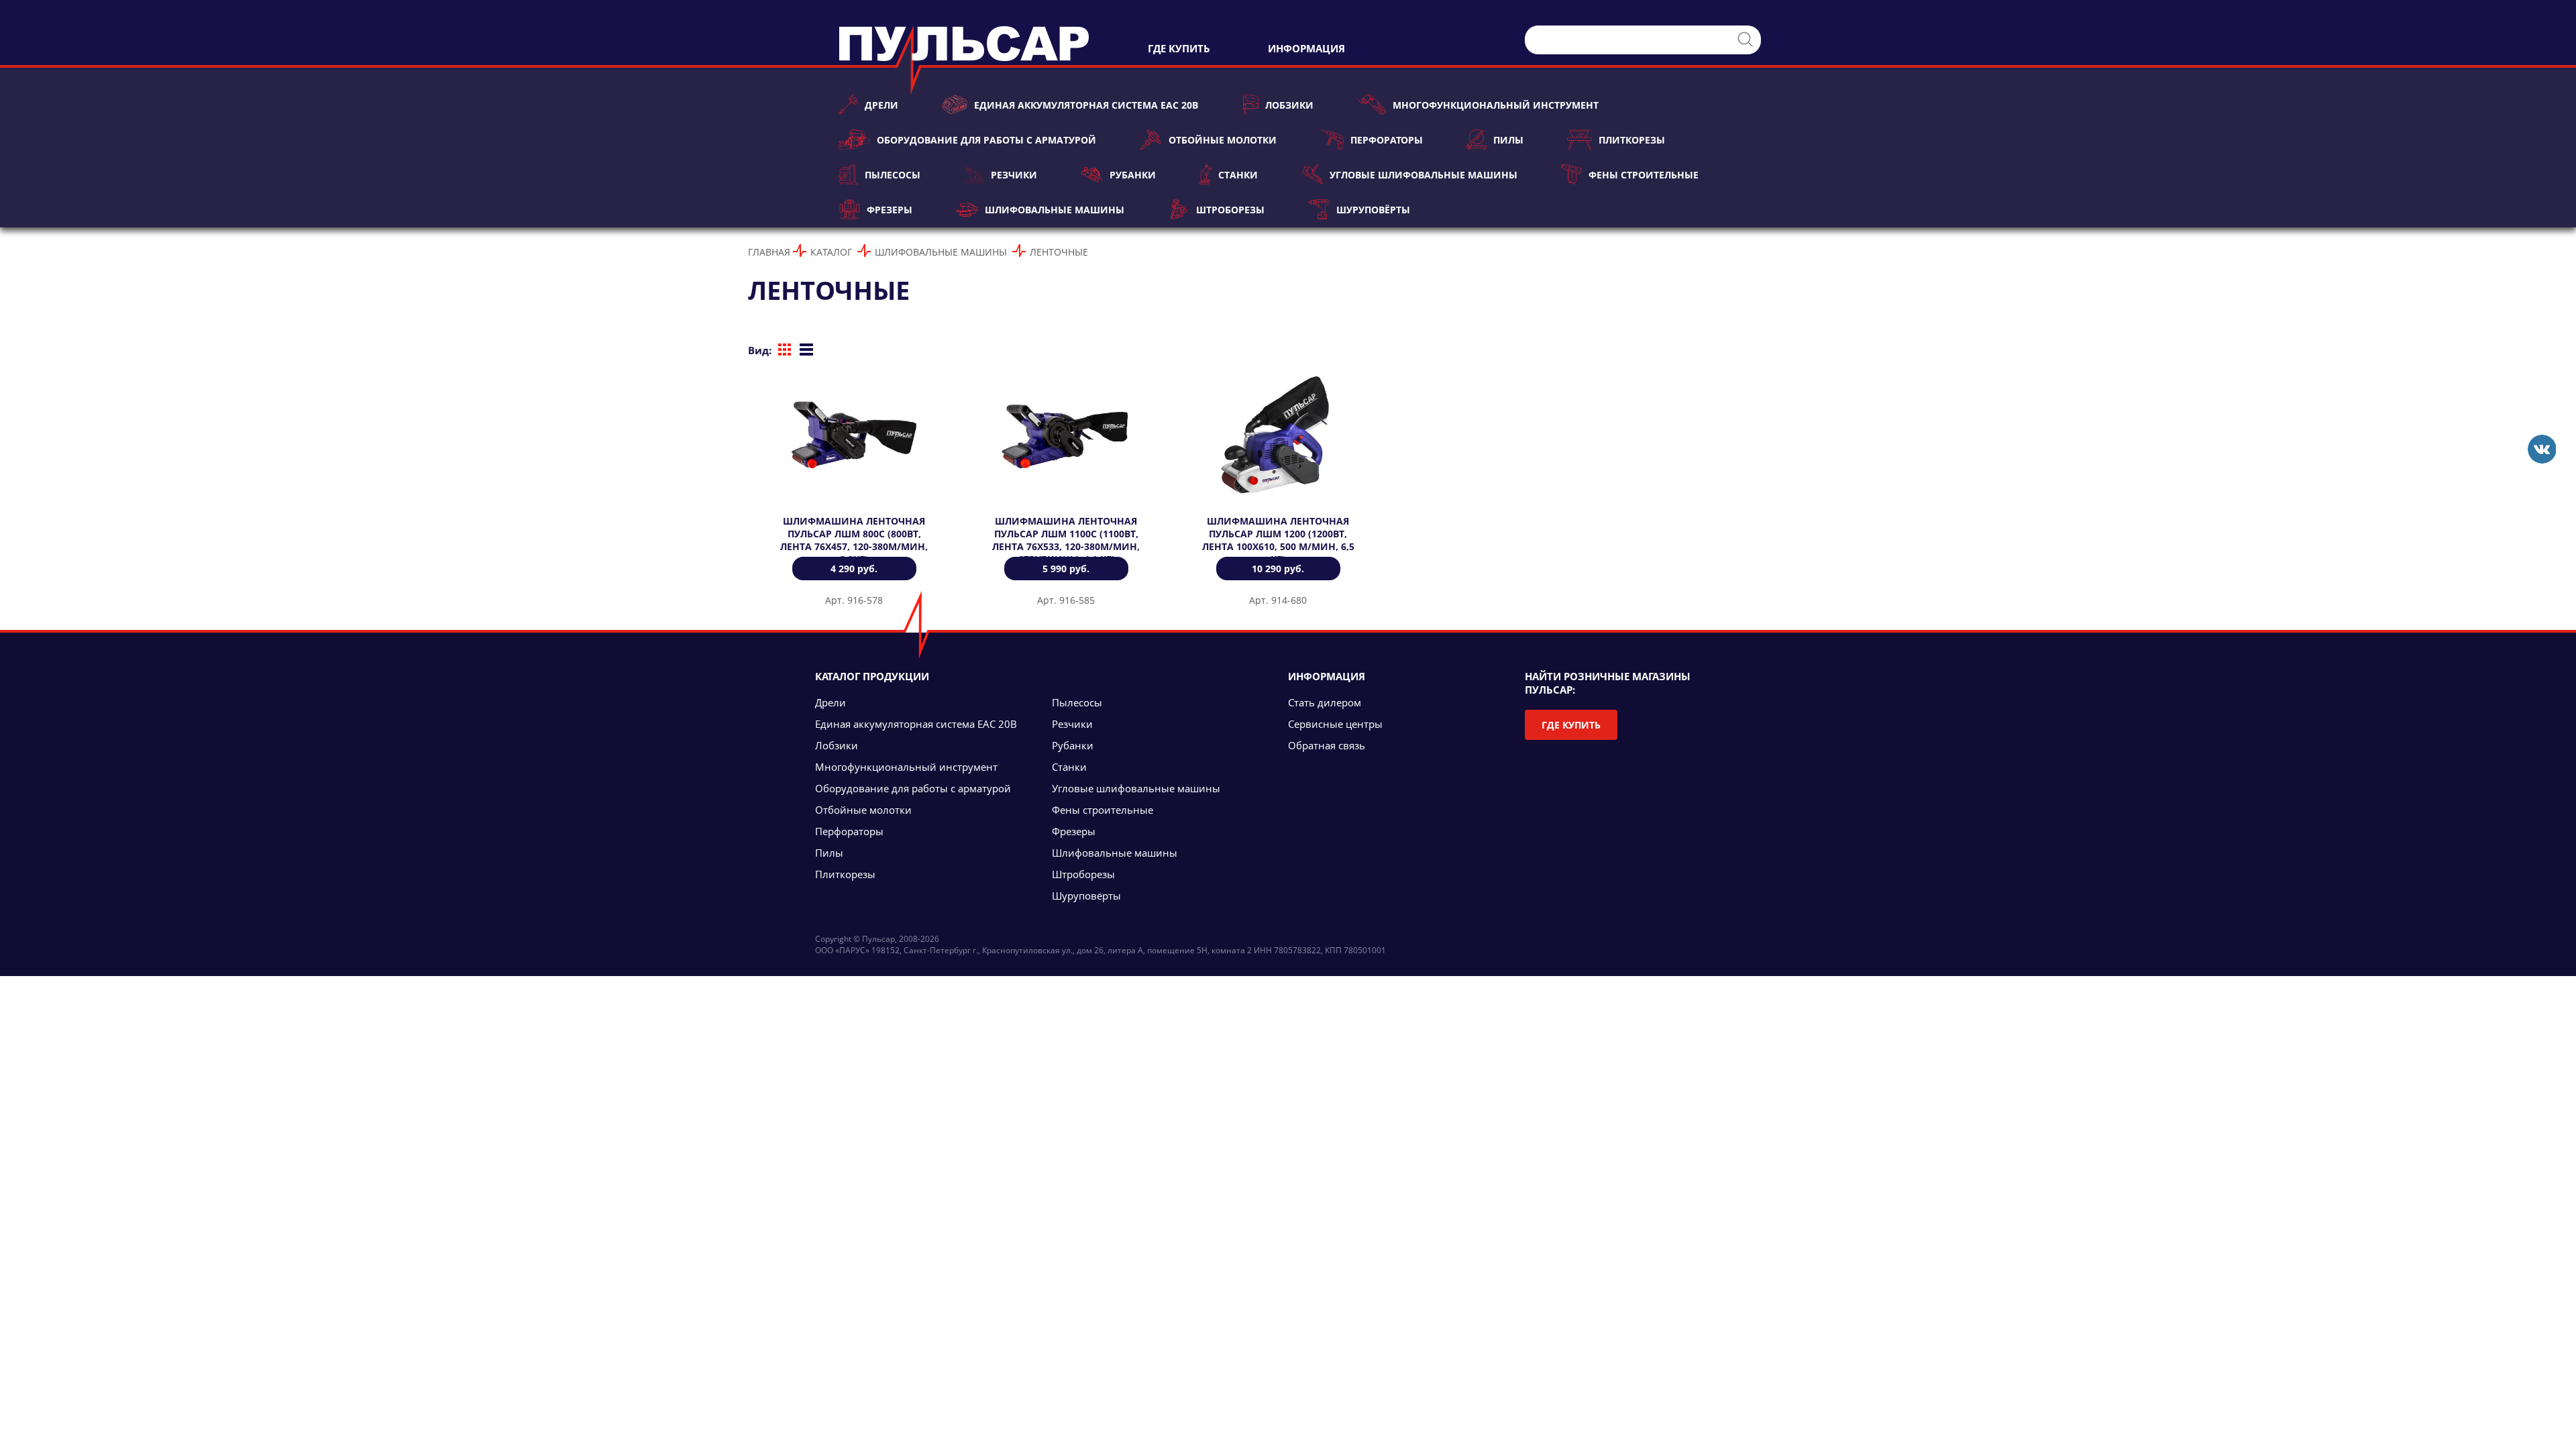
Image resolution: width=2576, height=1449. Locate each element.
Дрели (881, 105)
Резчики (1014, 175)
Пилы (1508, 140)
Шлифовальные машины (1054, 210)
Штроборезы (1230, 210)
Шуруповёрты (1373, 210)
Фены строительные (1644, 175)
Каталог (831, 252)
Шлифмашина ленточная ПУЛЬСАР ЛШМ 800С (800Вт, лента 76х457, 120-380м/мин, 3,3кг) (854, 540)
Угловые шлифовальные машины (1423, 175)
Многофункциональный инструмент (1496, 105)
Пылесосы (893, 175)
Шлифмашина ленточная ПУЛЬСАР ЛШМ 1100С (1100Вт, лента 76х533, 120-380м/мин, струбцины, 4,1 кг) (1066, 540)
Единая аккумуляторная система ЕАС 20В (1086, 105)
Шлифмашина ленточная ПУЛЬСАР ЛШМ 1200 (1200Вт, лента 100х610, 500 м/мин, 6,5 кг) (1278, 540)
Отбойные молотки (1222, 140)
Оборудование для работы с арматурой (986, 140)
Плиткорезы (1632, 140)
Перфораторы (1387, 140)
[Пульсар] (2541, 449)
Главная (769, 252)
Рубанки (1132, 175)
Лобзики (1289, 105)
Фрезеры (890, 210)
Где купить (1571, 725)
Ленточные (1059, 252)
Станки (1238, 175)
